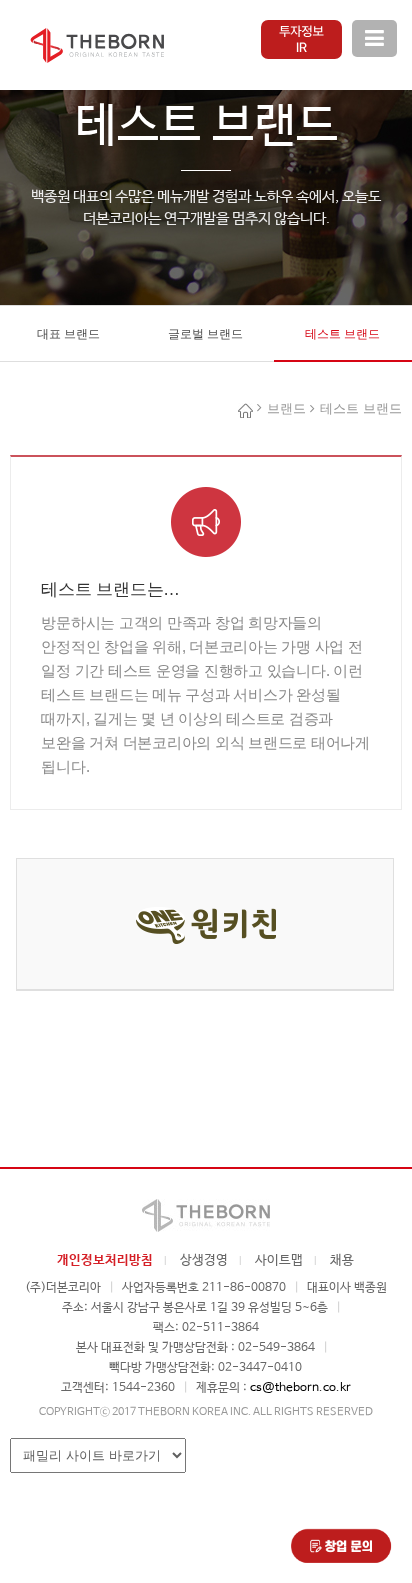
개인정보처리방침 (105, 1260)
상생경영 (204, 1260)
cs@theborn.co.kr (300, 1388)
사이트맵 (279, 1260)
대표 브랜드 (68, 334)
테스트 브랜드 (342, 334)
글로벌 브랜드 (205, 334)
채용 (342, 1260)
